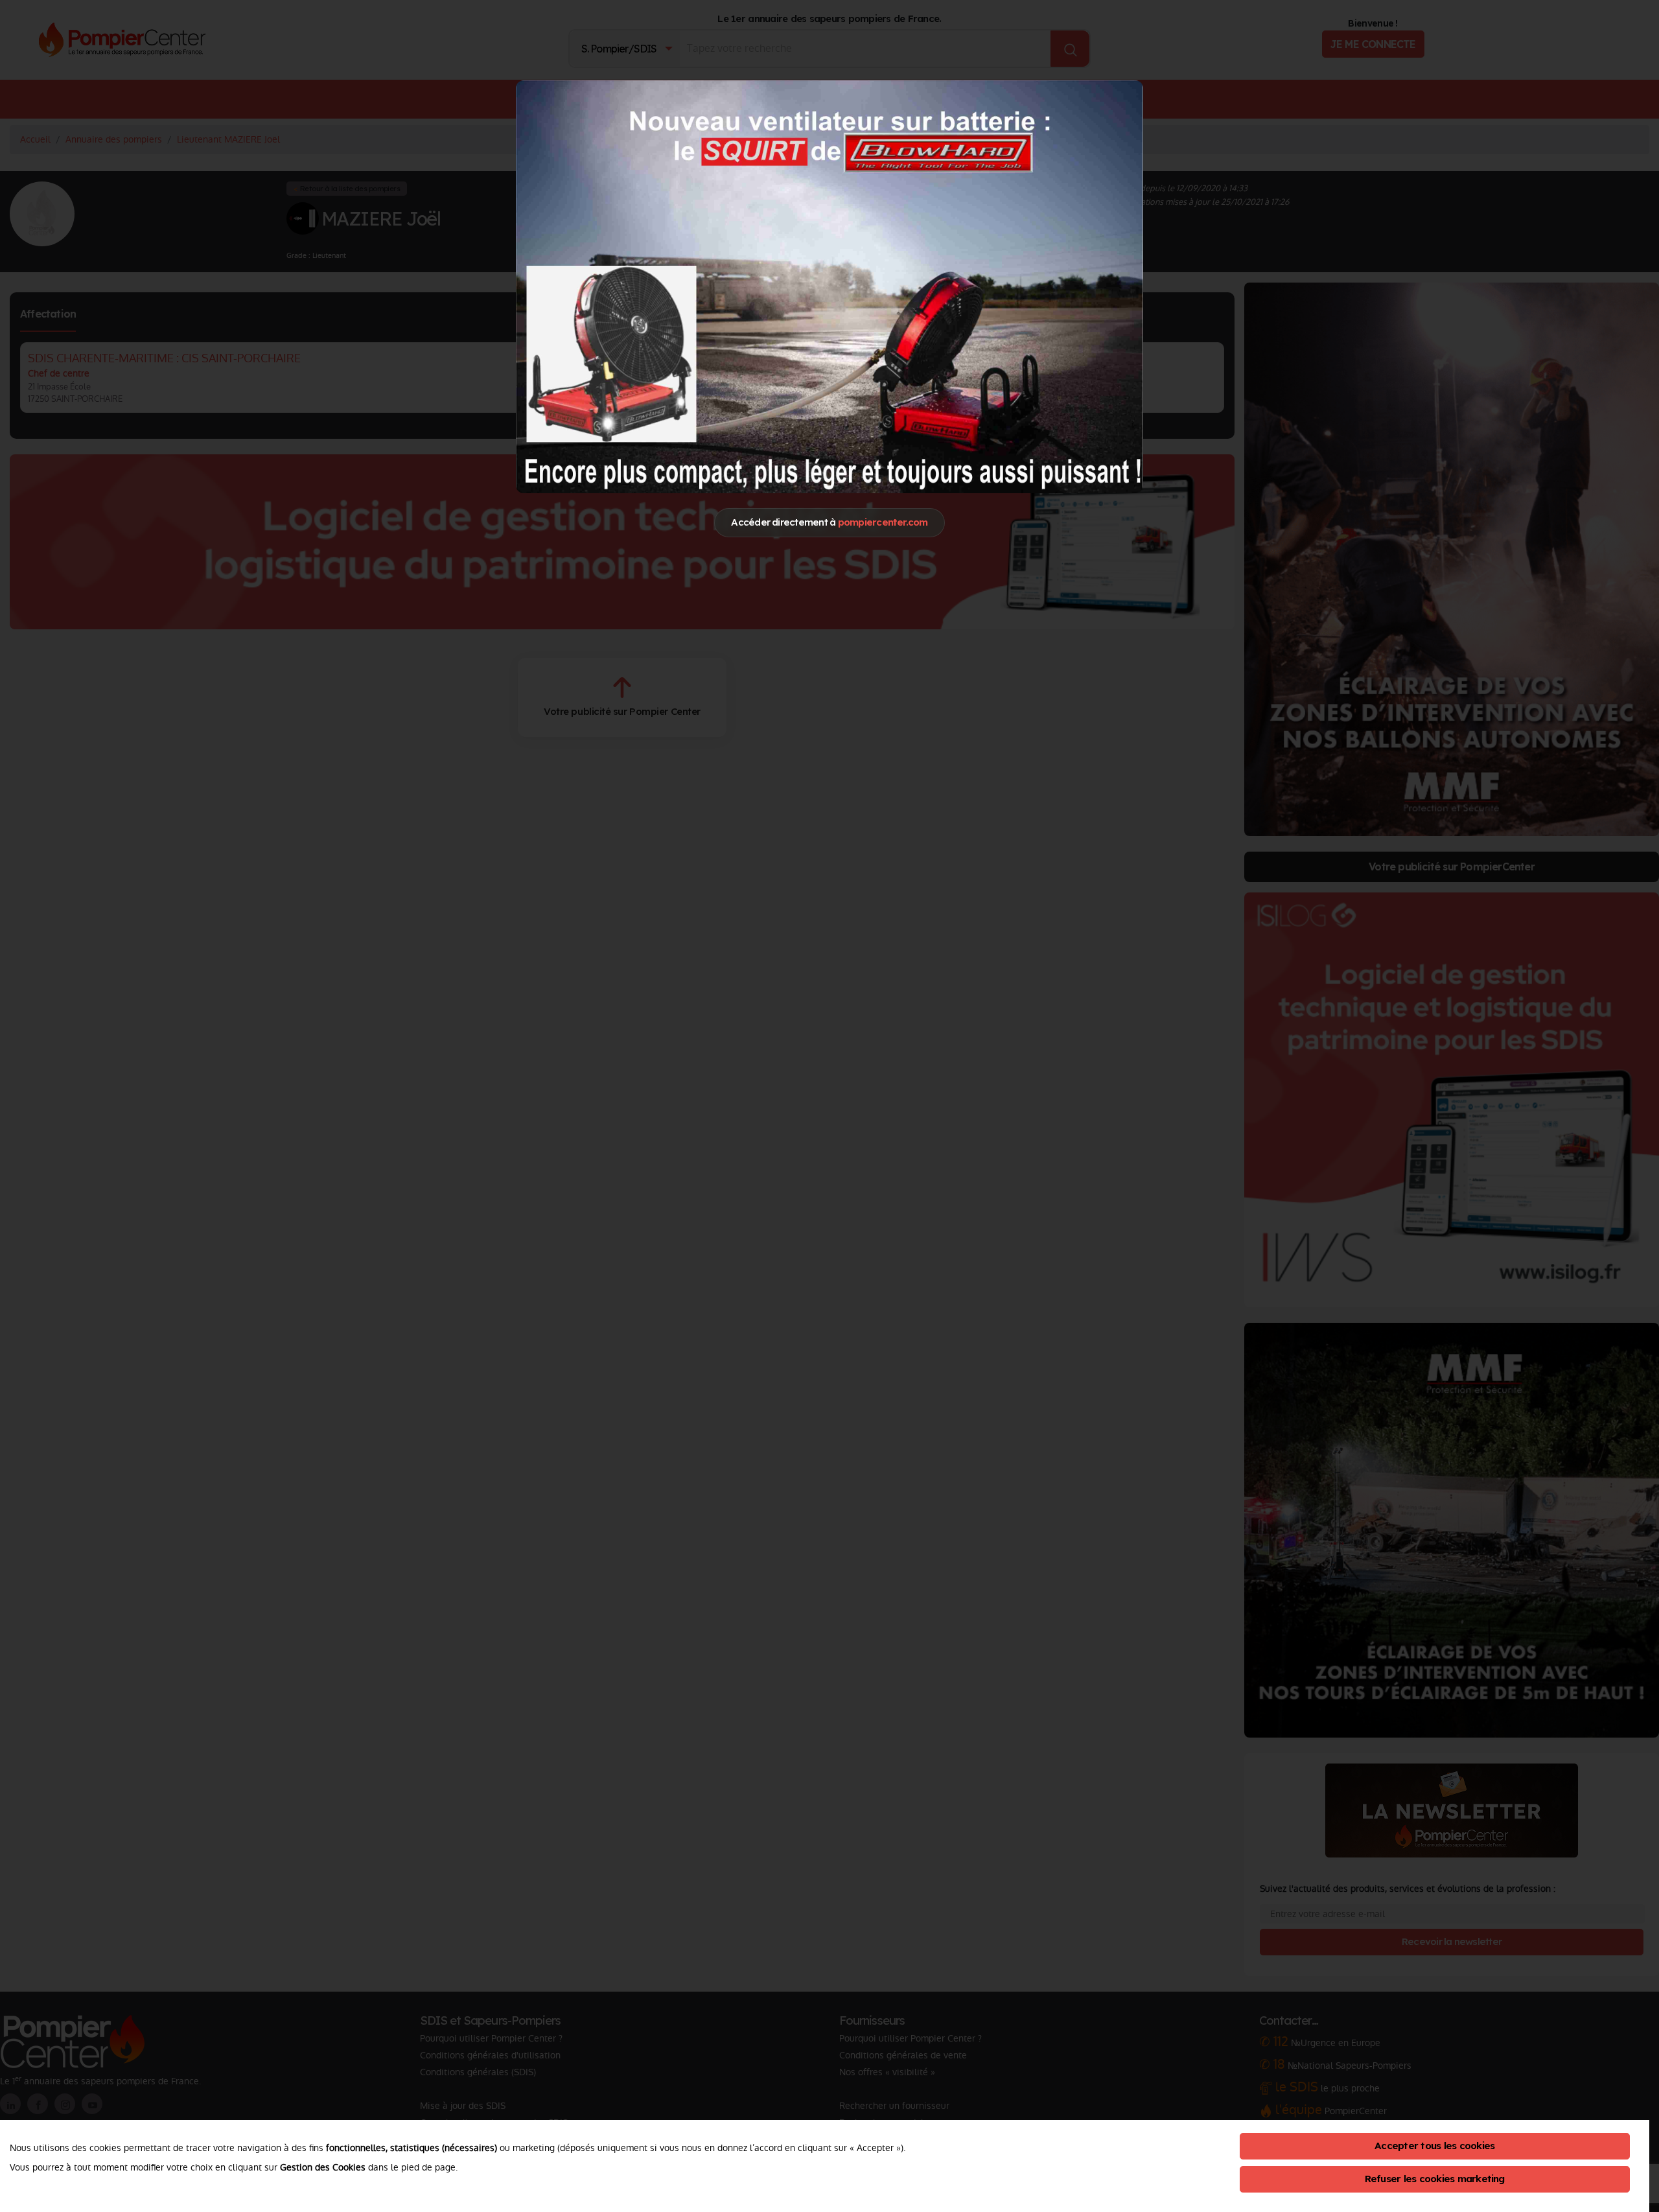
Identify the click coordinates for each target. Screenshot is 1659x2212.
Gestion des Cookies (323, 2167)
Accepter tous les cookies (1434, 2146)
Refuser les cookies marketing (1435, 2179)
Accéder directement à (829, 522)
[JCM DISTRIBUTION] (829, 286)
